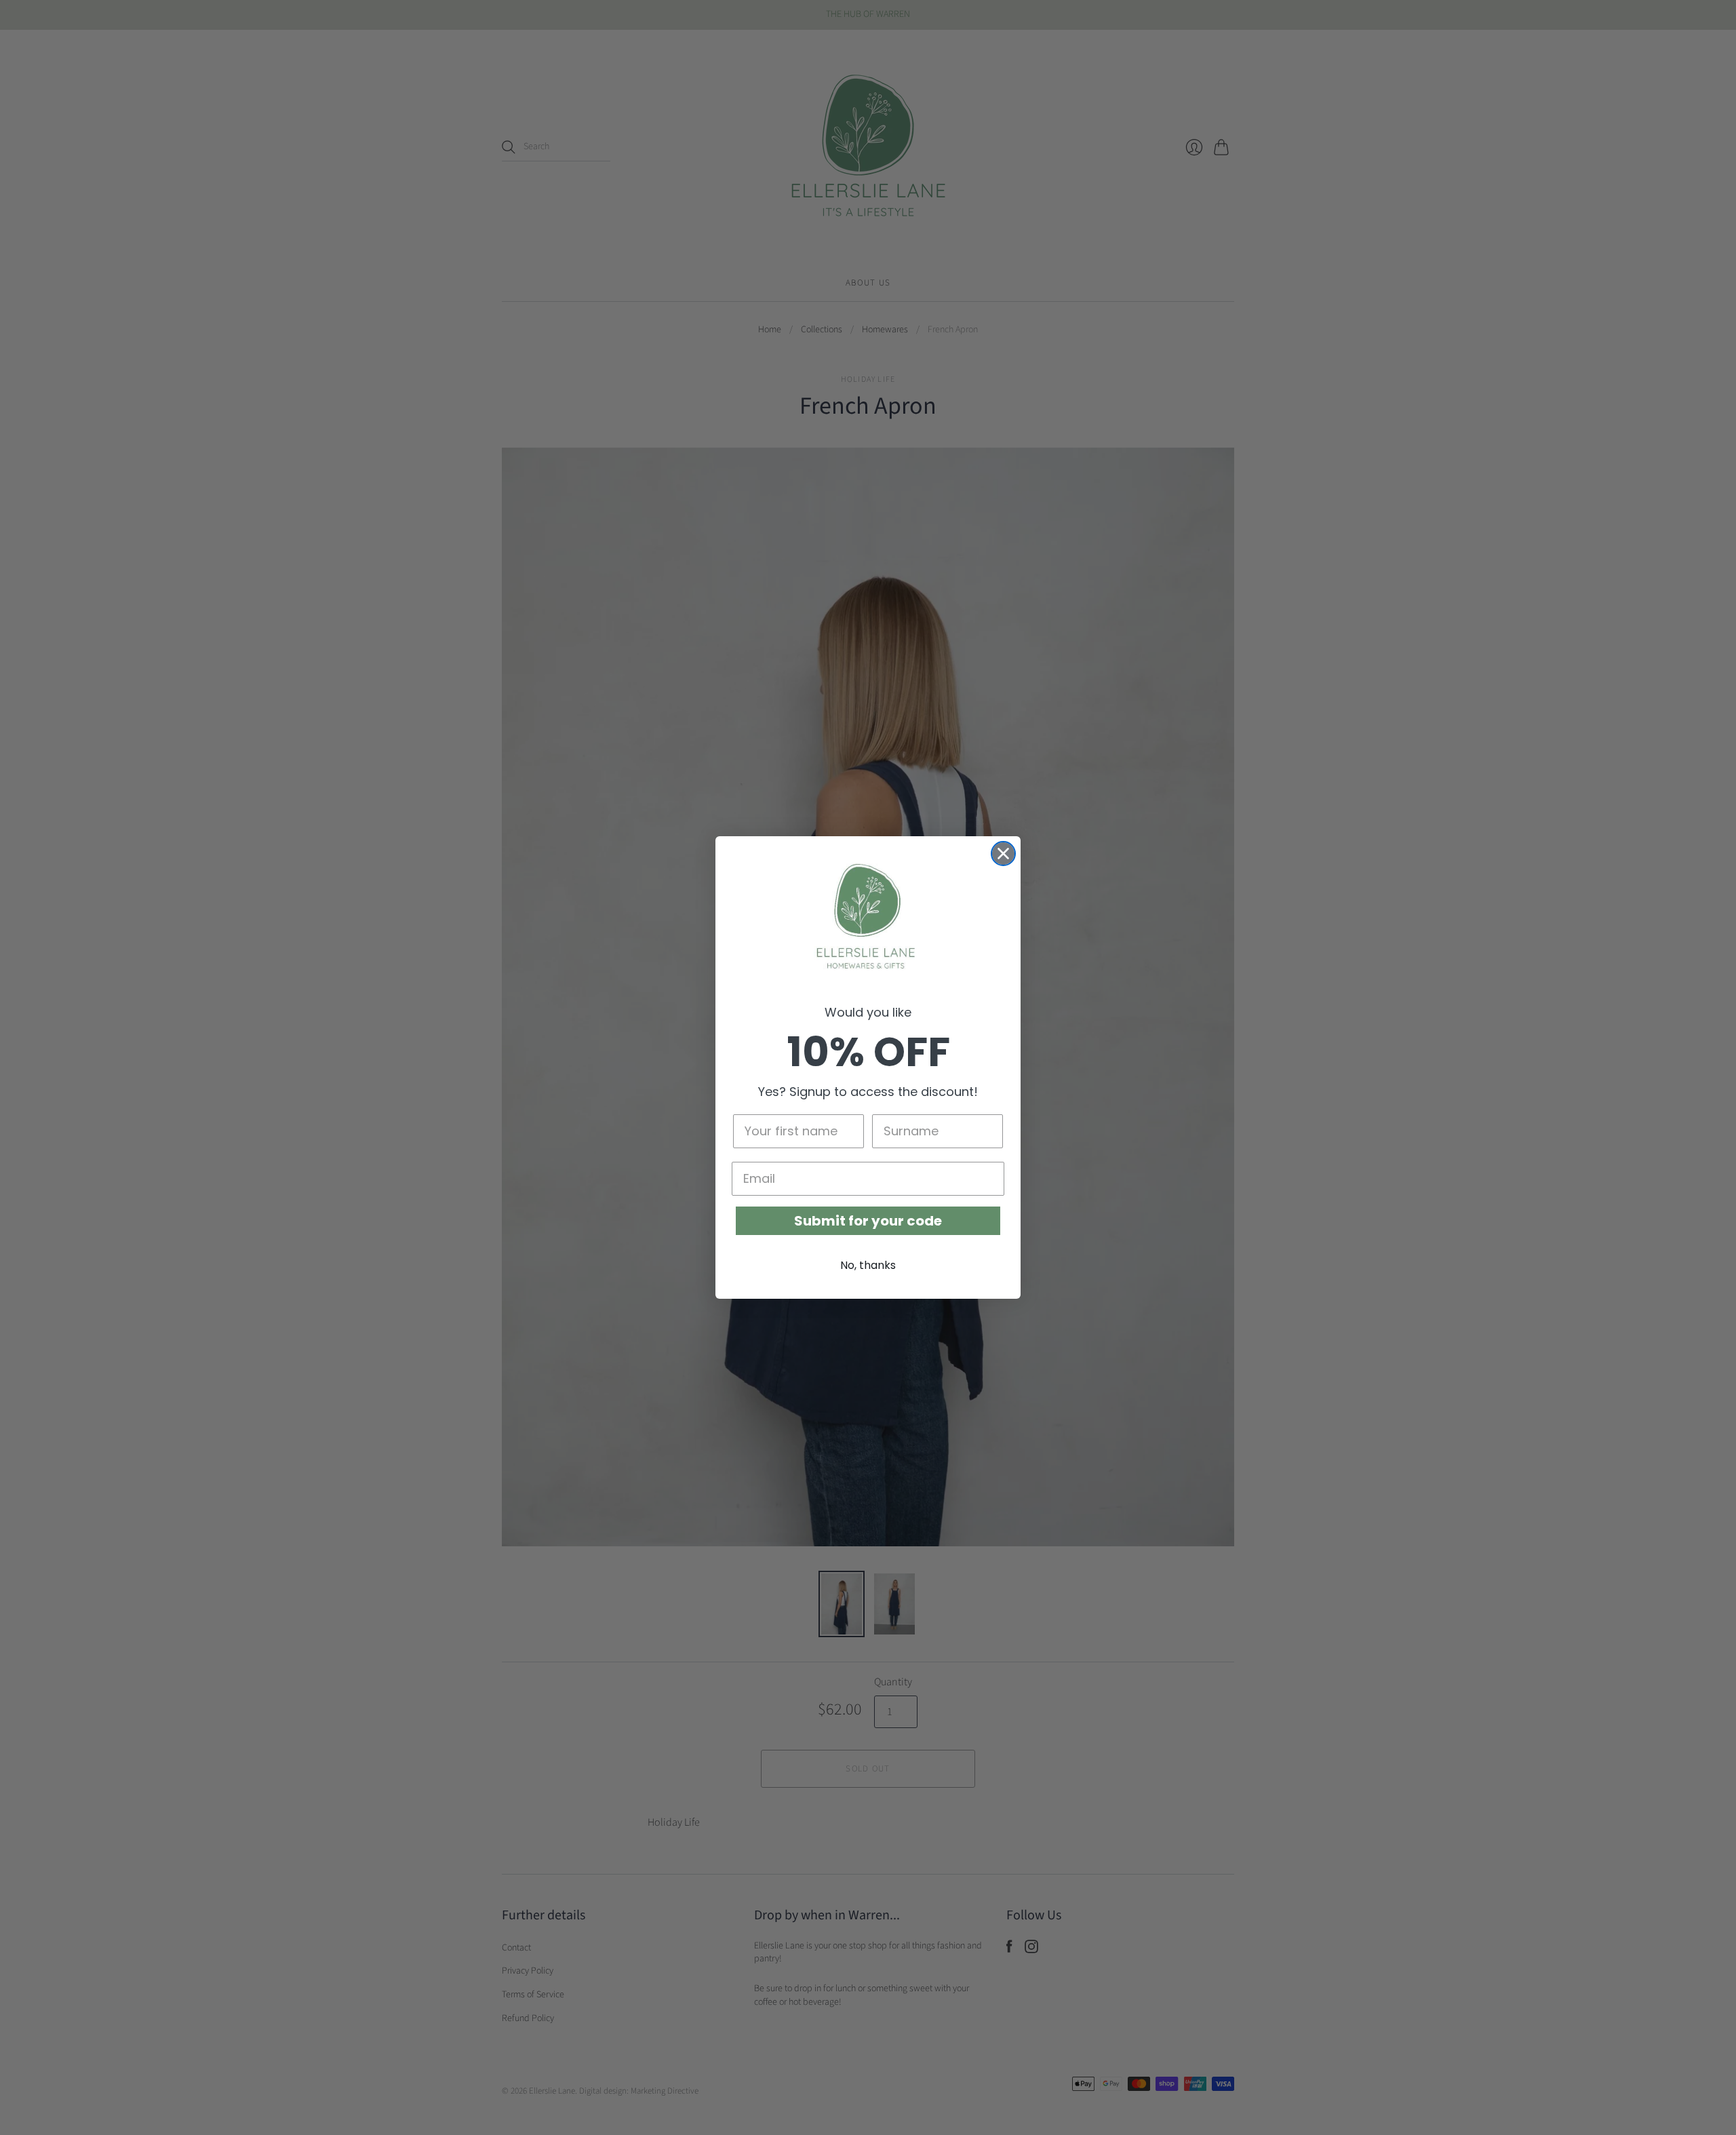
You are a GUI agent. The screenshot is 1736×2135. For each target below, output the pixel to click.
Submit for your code (868, 1221)
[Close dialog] (1003, 854)
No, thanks (868, 1265)
